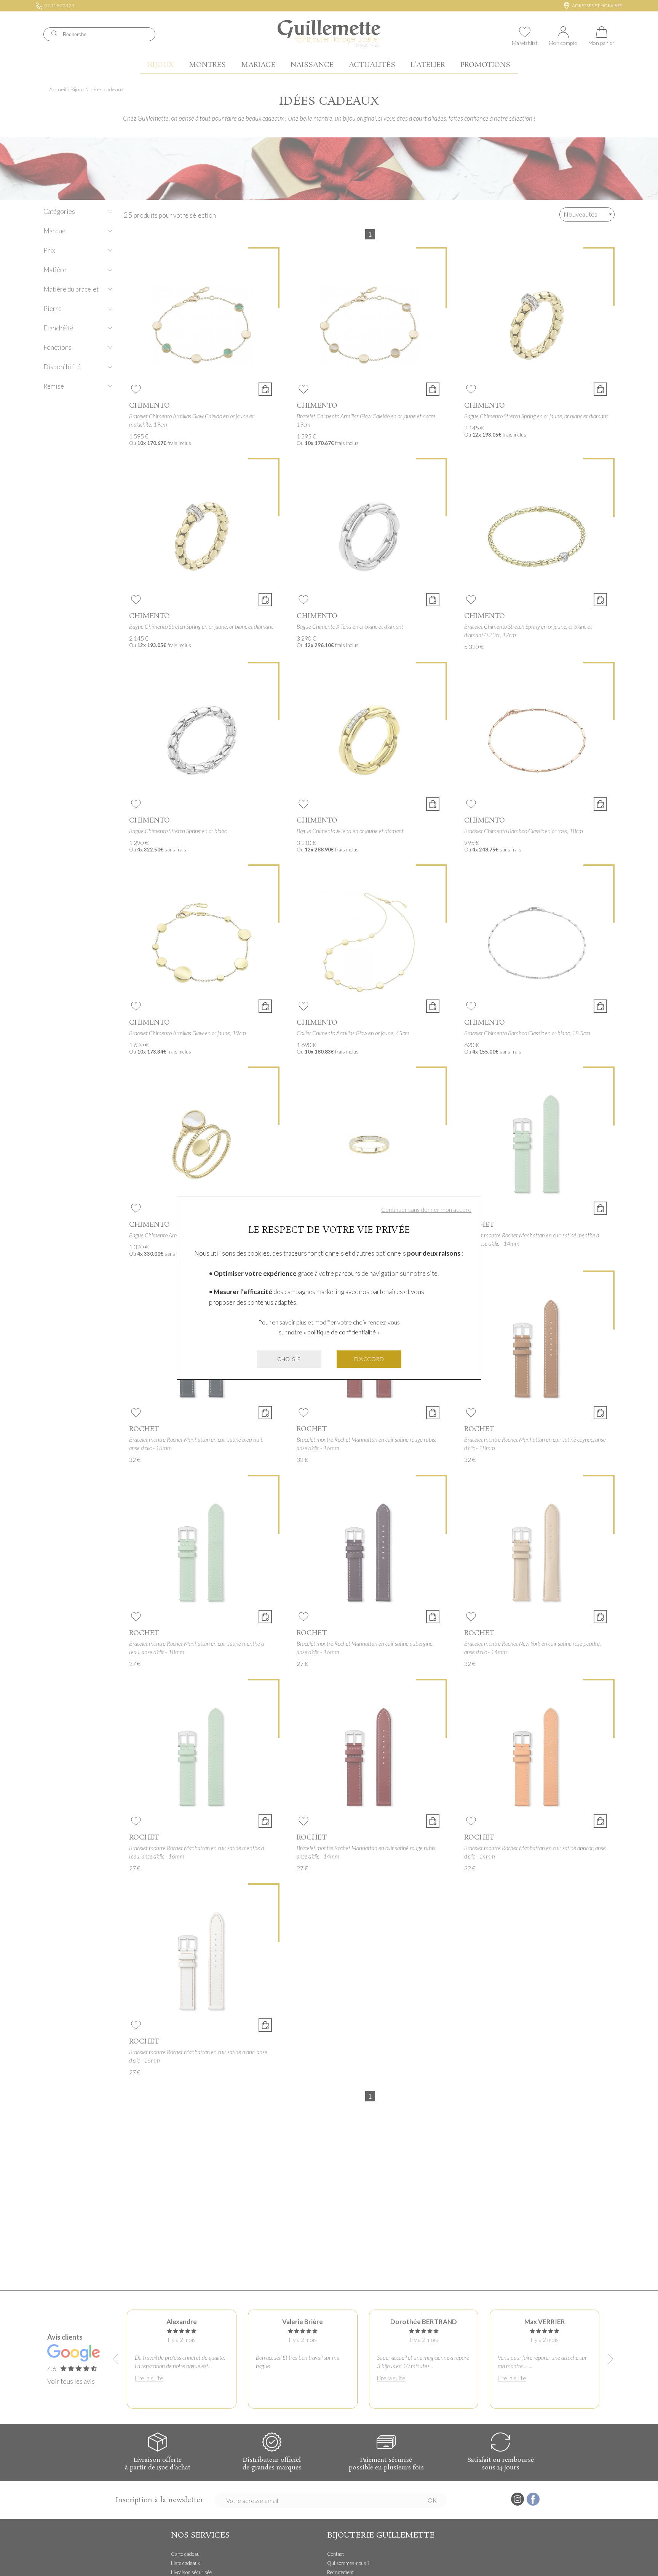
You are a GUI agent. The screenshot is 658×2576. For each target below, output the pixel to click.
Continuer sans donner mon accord (426, 1209)
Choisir (289, 1359)
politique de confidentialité (342, 1332)
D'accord (369, 1359)
